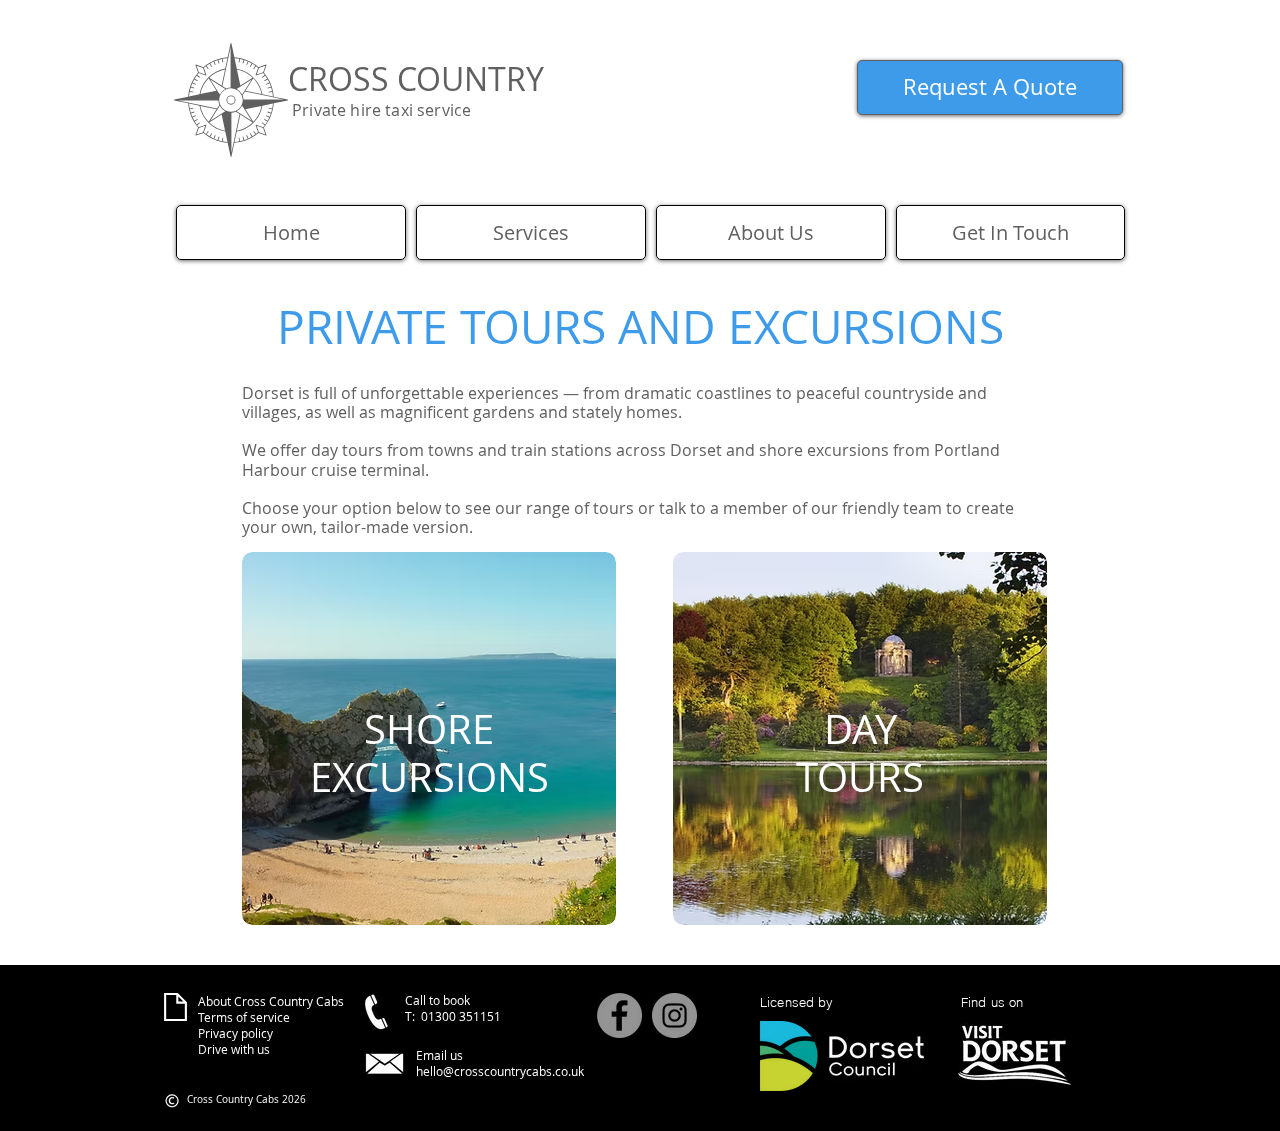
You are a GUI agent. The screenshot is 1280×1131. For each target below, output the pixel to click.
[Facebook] (619, 1015)
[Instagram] (674, 1015)
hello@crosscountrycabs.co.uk (500, 1071)
